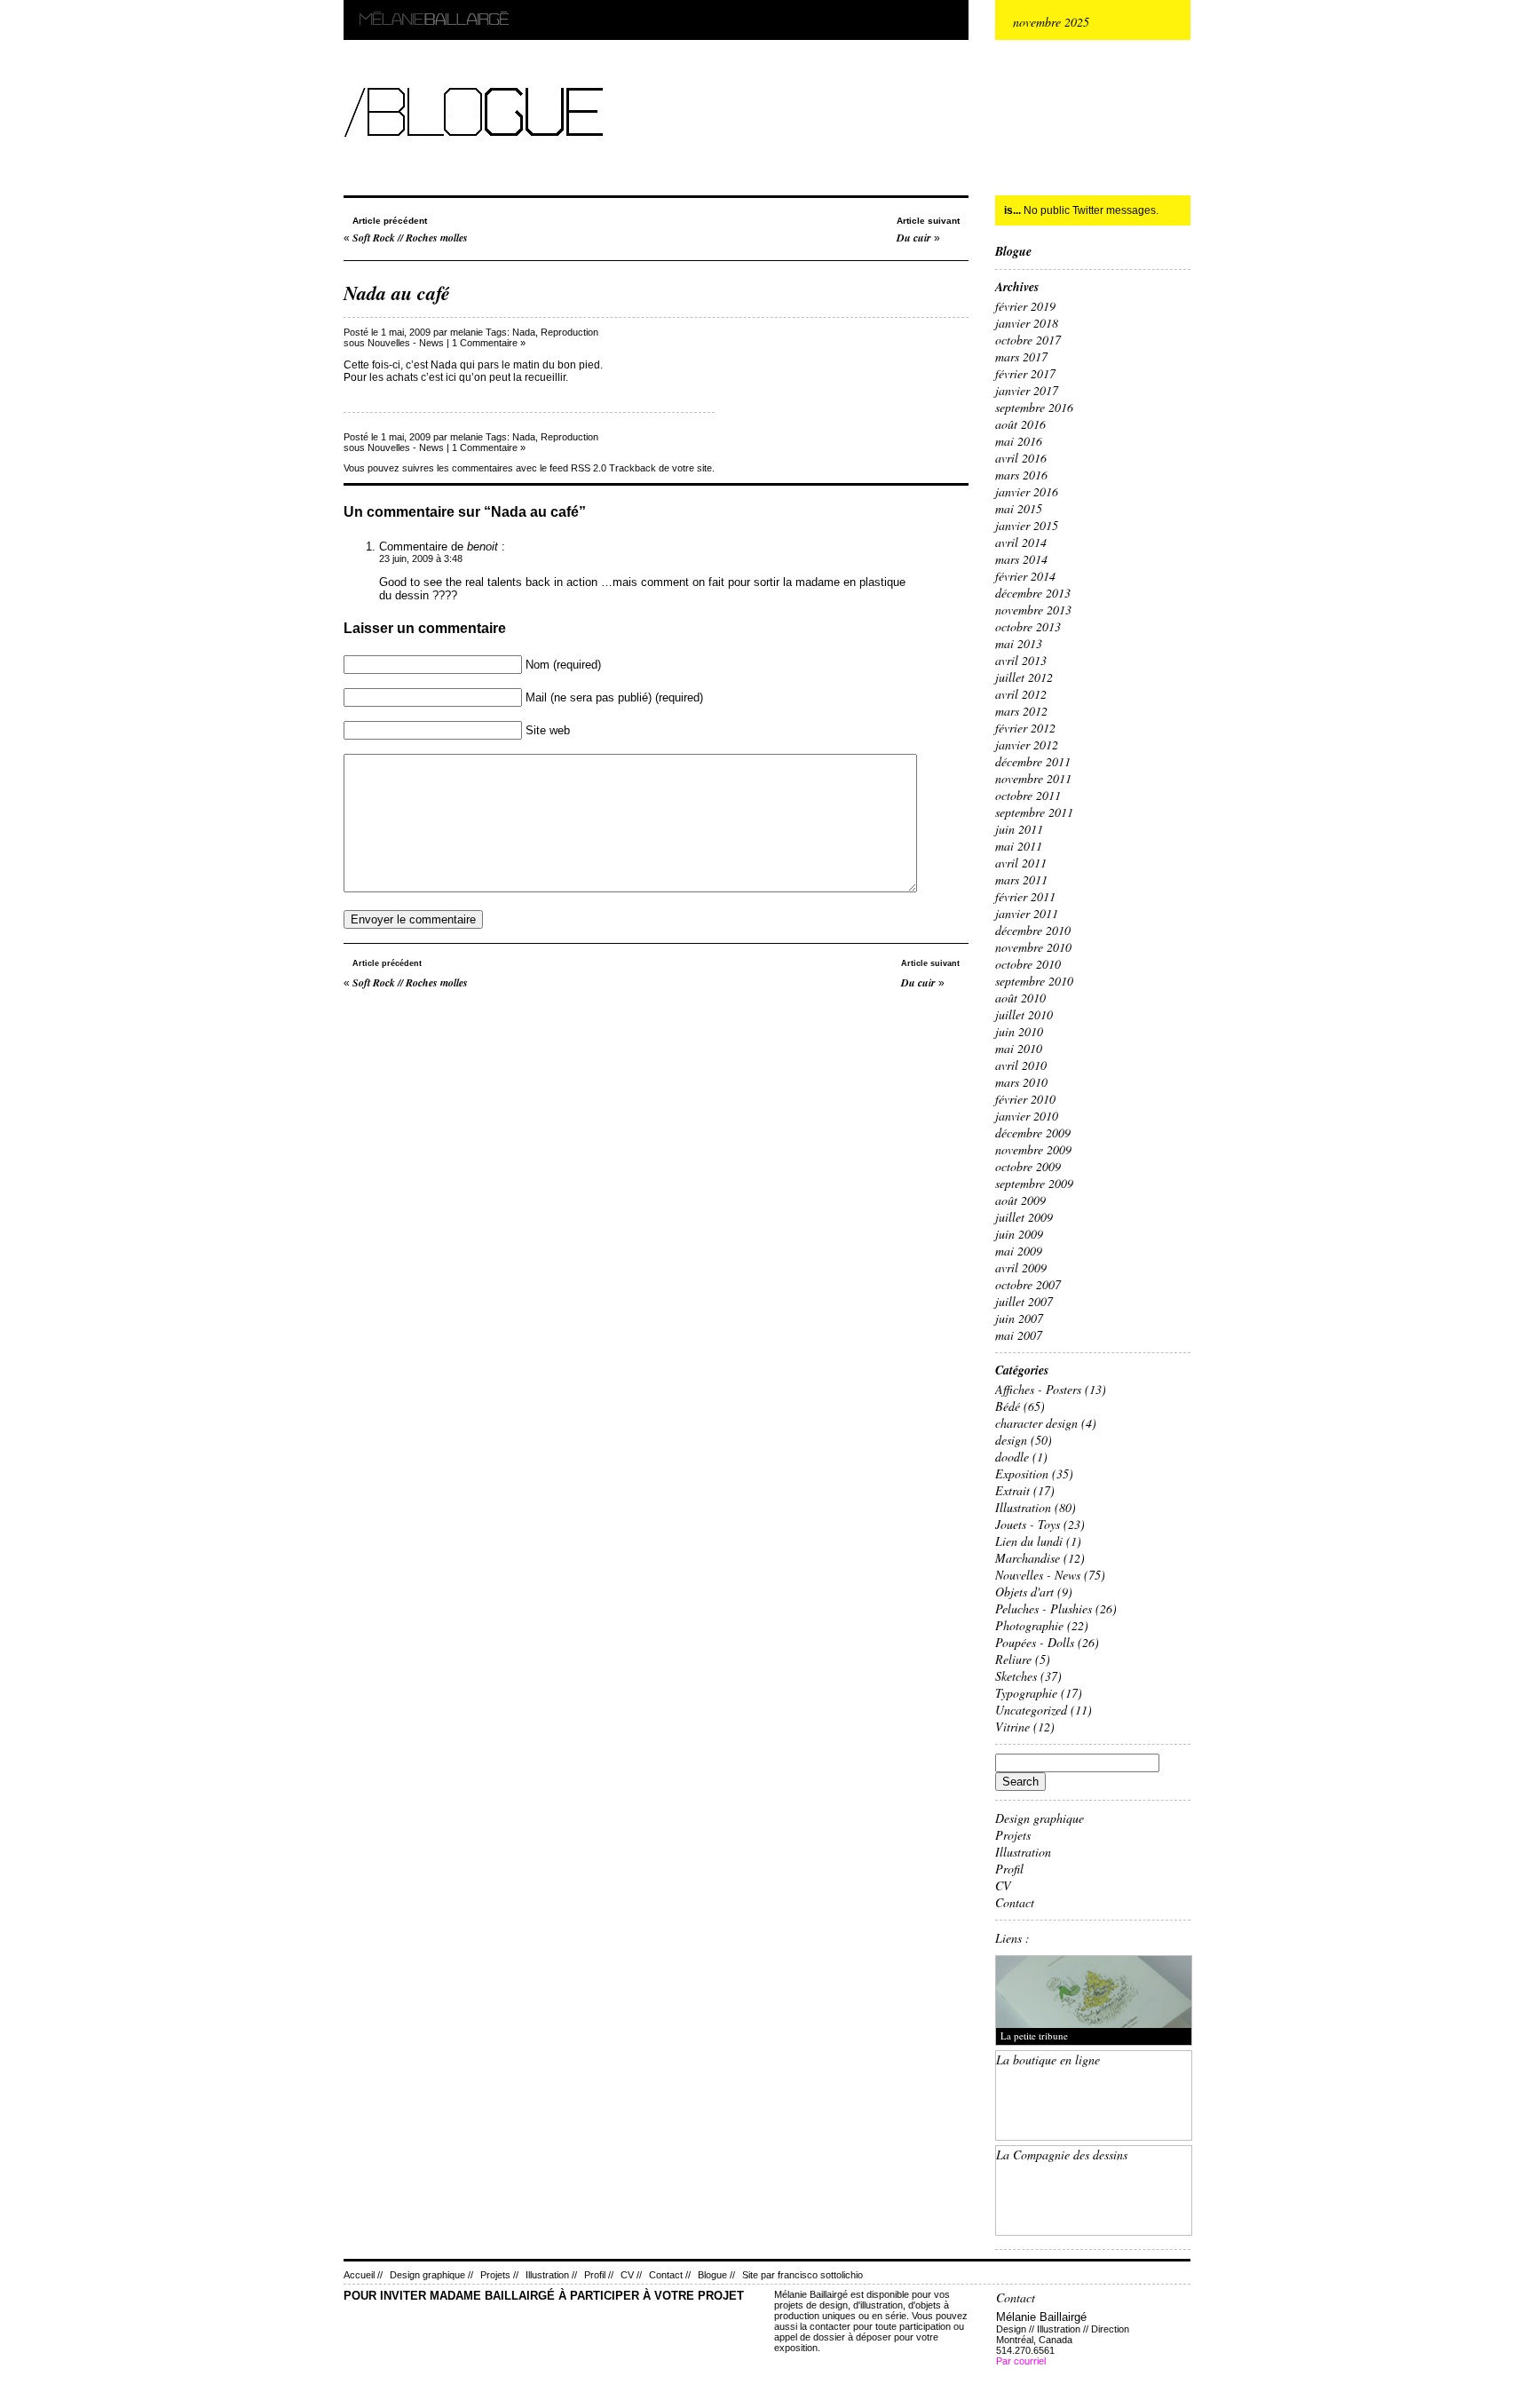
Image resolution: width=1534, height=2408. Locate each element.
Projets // (499, 2275)
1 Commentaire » (489, 343)
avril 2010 (1021, 1065)
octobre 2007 (1028, 1284)
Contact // (670, 2275)
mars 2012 (1021, 711)
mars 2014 (1021, 559)
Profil (1009, 1869)
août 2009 (1020, 1200)
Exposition (1022, 1473)
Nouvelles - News (406, 343)
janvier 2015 (1027, 525)
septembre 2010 (1034, 981)
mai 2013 (1019, 643)
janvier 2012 (1027, 745)
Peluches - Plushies (1044, 1608)
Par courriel (1021, 2361)
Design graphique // (431, 2275)
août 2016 (1020, 424)
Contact (1015, 1902)
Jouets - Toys (1028, 1524)
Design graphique (1040, 1818)
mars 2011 (1021, 879)
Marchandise (1028, 1558)
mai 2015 (1019, 508)
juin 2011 (1019, 829)
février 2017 (1025, 373)
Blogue (1013, 251)
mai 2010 (1019, 1048)
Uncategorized (1031, 1710)
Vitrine (1012, 1727)
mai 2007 (1019, 1335)
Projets (1013, 1835)
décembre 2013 (1033, 593)
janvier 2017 (1027, 390)
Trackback (633, 468)
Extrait (1012, 1490)
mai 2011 (1019, 846)
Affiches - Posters (1038, 1389)
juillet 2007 (1024, 1301)
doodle (1012, 1457)
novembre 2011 (1033, 778)
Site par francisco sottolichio (803, 2275)
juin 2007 (1019, 1318)
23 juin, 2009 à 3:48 (421, 558)
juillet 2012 (1024, 677)
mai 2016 (1019, 441)
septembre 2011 (1034, 812)
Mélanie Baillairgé (348, 0)
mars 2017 (1021, 356)
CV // (631, 2275)
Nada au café (397, 293)
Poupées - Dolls (1035, 1642)
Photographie (1029, 1625)
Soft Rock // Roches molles (410, 238)
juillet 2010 (1024, 1014)
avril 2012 (1021, 694)
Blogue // (716, 2275)
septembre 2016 (1034, 407)
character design (1036, 1423)
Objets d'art (1024, 1592)
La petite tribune (1034, 2036)
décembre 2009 (1033, 1133)
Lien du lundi (1029, 1541)
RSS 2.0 (589, 468)
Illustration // (551, 2275)
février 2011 (1025, 896)
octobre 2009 (1028, 1166)
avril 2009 (1021, 1267)
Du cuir (914, 238)
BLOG (345, 77)
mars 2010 (1021, 1082)
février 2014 (1025, 576)
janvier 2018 (1027, 323)
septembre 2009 (1034, 1183)
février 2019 (1025, 306)
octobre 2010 (1028, 964)
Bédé (1008, 1406)
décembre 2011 (1033, 761)
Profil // (599, 2275)
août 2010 (1020, 998)
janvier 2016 (1027, 491)
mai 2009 (1019, 1251)
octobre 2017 (1028, 340)
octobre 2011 (1028, 795)
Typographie (1026, 1693)
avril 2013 (1021, 660)
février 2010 (1025, 1099)
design (1011, 1440)
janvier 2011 (1027, 913)
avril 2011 (1021, 863)
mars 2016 (1021, 475)
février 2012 (1025, 728)
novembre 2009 (1033, 1149)
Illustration (1023, 1507)
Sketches (1016, 1676)
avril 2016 (1021, 458)
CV (1003, 1885)
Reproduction (569, 332)
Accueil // (363, 2275)
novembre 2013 (1033, 610)
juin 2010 (1019, 1031)
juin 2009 (1019, 1234)
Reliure (1013, 1659)
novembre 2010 (1033, 947)
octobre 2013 (1028, 626)
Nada (524, 332)
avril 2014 (1021, 542)
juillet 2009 (1024, 1217)
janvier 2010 (1027, 1116)
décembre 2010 (1033, 930)
